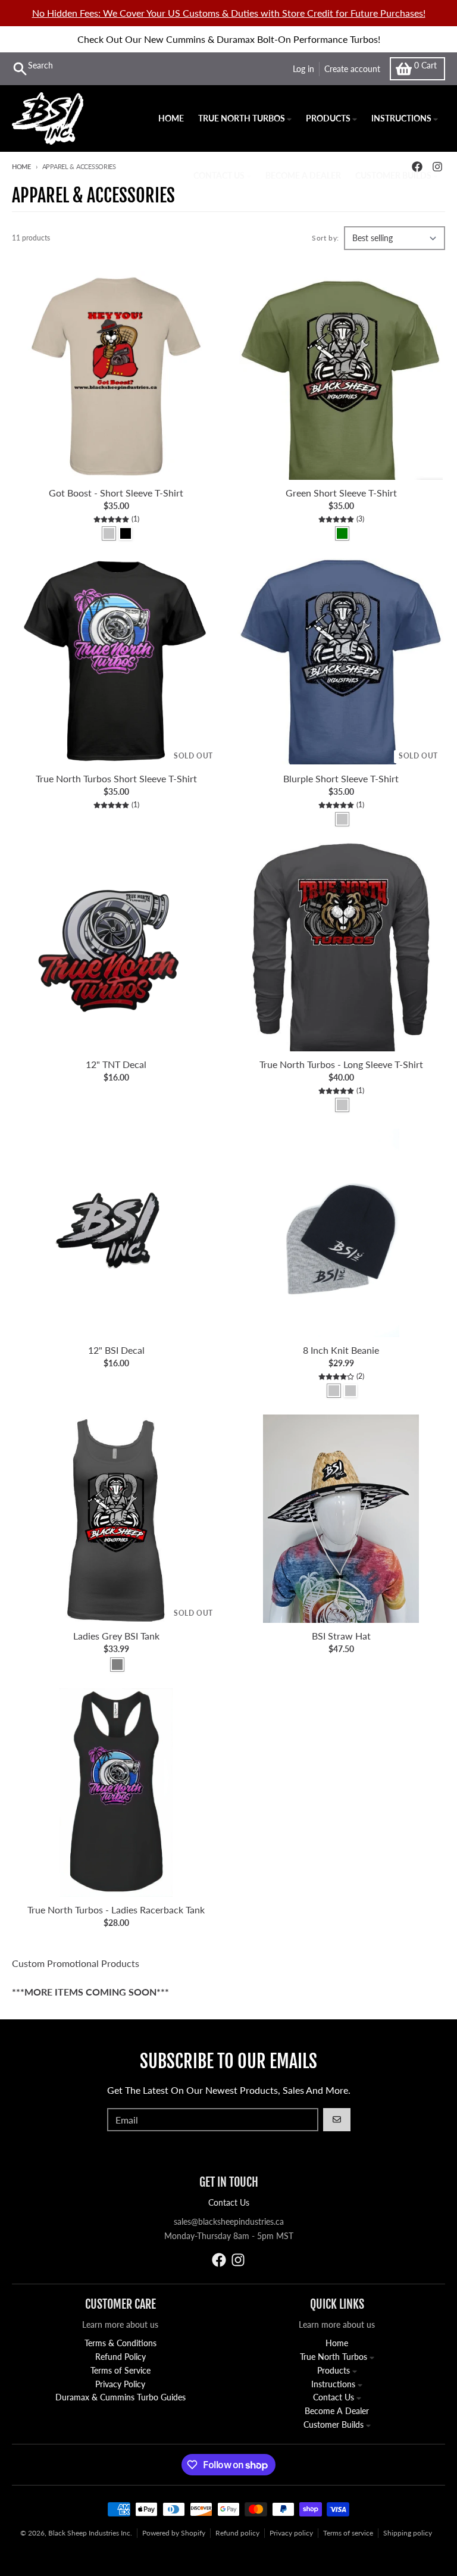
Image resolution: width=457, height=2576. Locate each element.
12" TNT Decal (116, 1064)
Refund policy (237, 2533)
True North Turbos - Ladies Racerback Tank (116, 1910)
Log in (303, 69)
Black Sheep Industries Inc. (90, 2533)
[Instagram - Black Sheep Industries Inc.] (238, 2260)
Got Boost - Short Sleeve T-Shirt (116, 493)
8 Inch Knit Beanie (341, 1350)
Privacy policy (291, 2533)
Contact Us (229, 2202)
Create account (352, 69)
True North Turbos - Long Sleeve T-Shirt (341, 1064)
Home (21, 166)
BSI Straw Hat (341, 1636)
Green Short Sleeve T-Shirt (341, 493)
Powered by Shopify (174, 2533)
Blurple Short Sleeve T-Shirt (341, 778)
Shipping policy (408, 2533)
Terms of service (348, 2533)
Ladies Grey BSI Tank (116, 1636)
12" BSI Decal (116, 1350)
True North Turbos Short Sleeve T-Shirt (116, 778)
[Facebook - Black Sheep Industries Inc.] (219, 2260)
